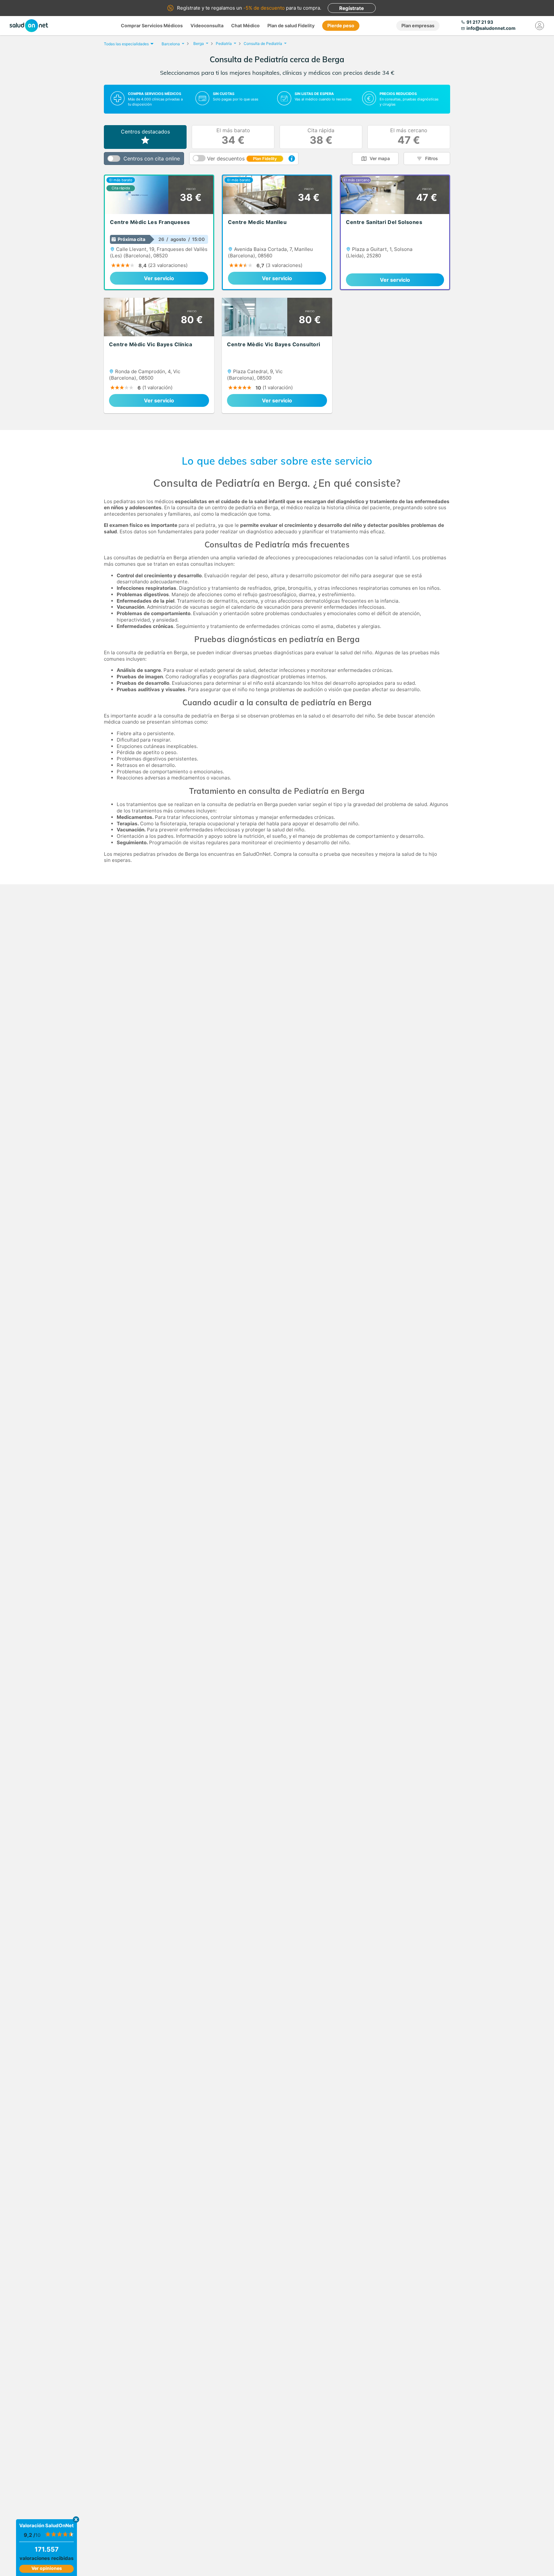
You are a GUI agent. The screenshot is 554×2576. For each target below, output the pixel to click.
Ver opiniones (47, 2568)
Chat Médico (245, 26)
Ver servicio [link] (159, 278)
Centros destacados (145, 132)
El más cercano (409, 137)
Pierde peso (341, 26)
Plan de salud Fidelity (291, 26)
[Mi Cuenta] (540, 26)
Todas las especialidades (126, 44)
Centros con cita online (152, 159)
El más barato (233, 137)
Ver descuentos (242, 159)
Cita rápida (321, 137)
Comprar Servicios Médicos (152, 26)
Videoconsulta (207, 26)
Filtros (432, 158)
